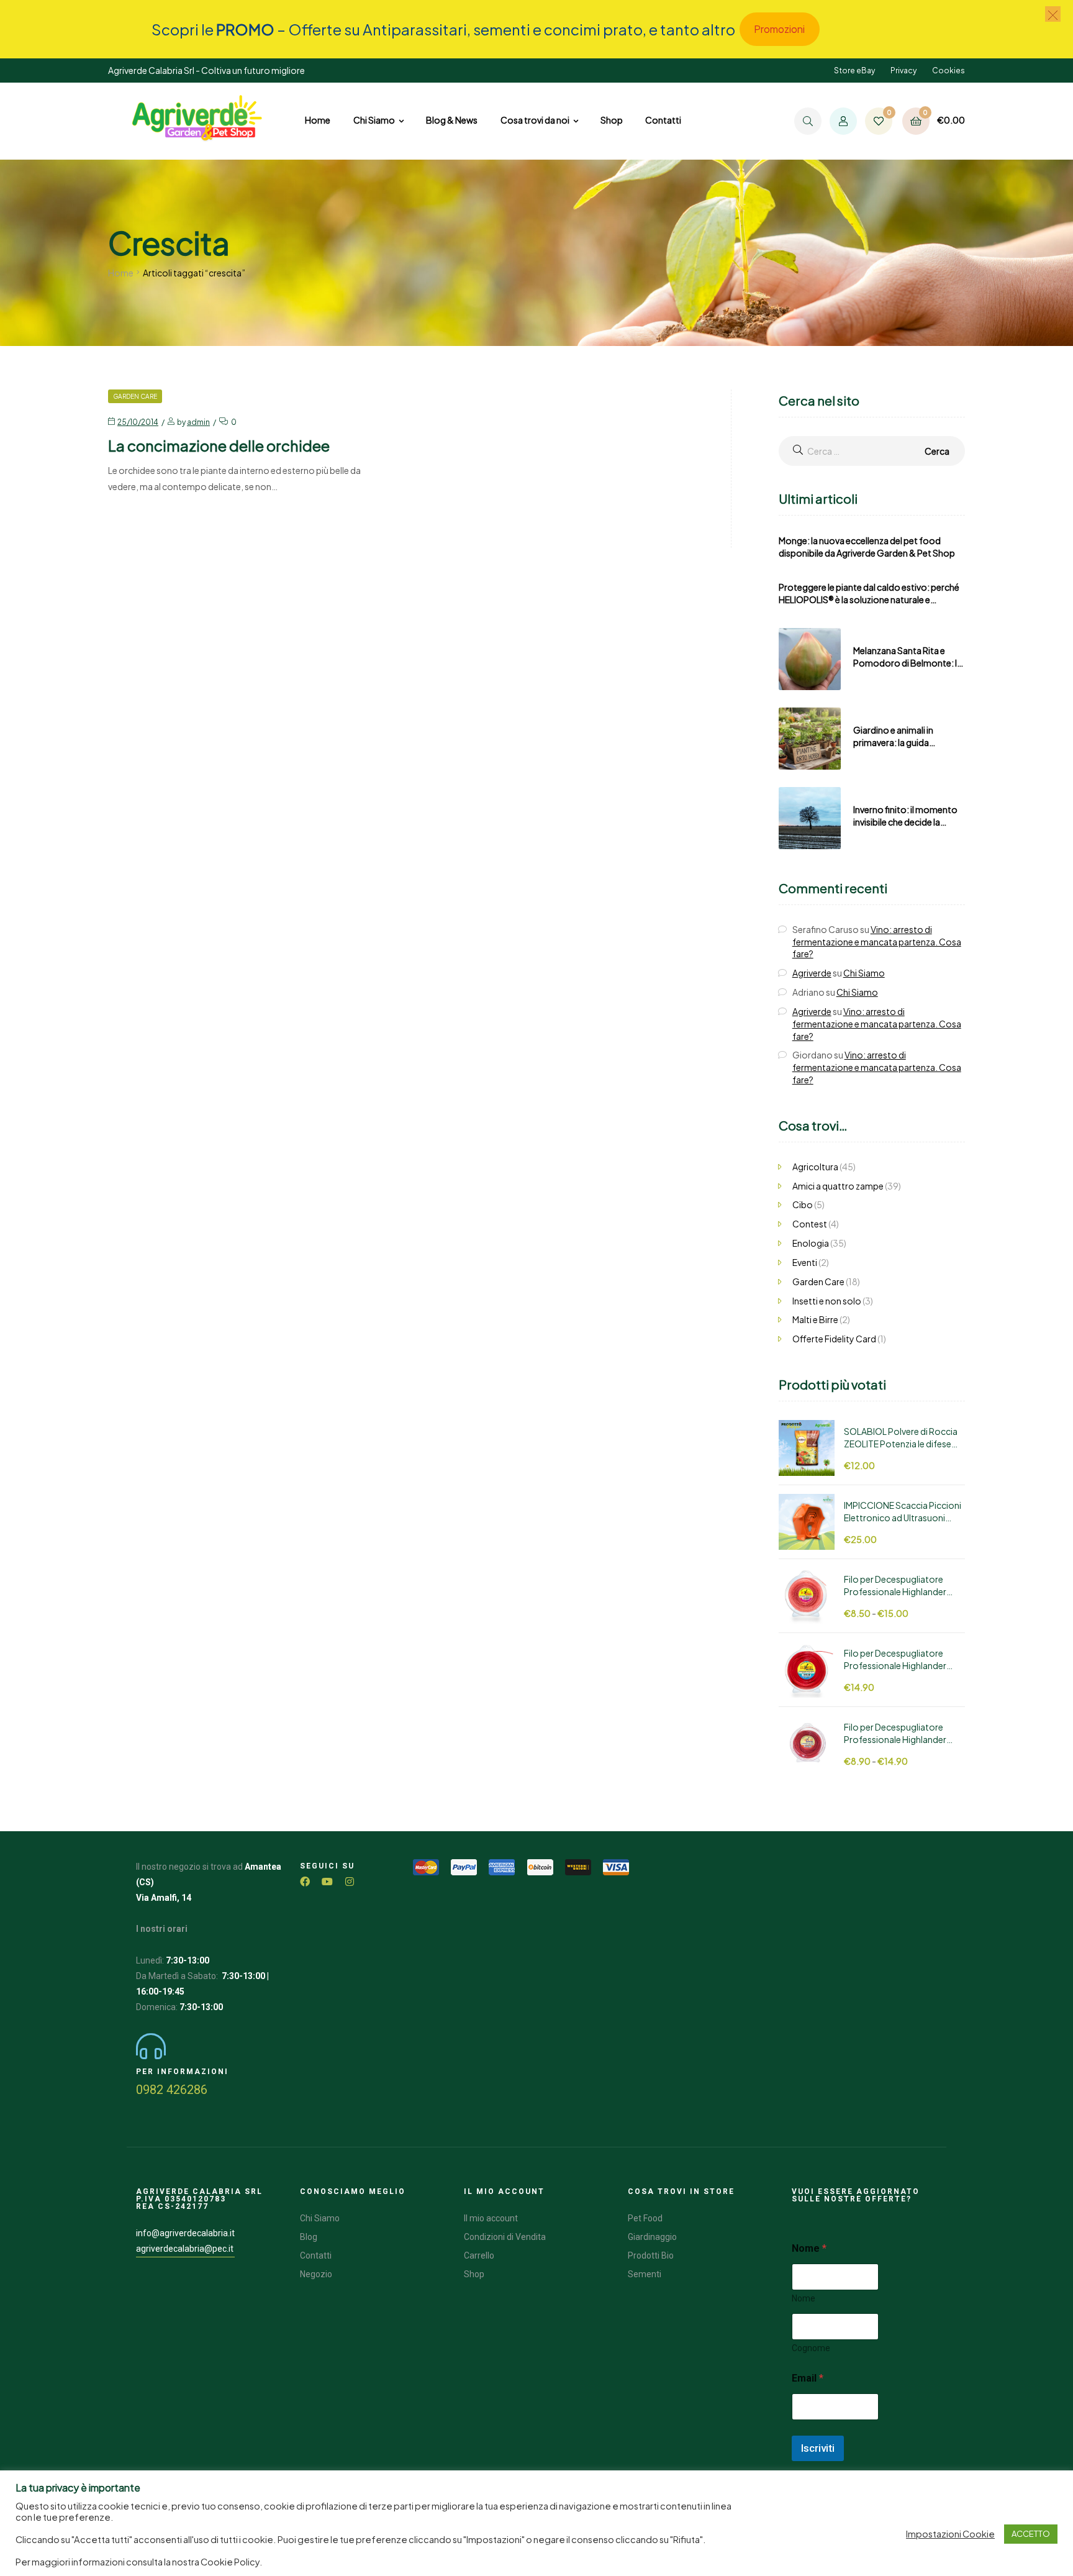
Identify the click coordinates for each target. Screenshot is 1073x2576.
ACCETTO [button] (1031, 2534)
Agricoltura (815, 1167)
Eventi (805, 1262)
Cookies (948, 71)
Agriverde (812, 973)
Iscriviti (818, 2448)
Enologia (811, 1243)
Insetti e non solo (827, 1301)
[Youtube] (327, 1882)
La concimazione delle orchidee (219, 445)
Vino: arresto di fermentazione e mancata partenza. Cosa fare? (877, 942)
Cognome (811, 2348)
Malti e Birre (815, 1319)
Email (808, 2378)
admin (198, 422)
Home (121, 273)
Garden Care (135, 396)
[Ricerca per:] (872, 451)
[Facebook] (305, 1882)
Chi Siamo (864, 973)
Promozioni (779, 29)
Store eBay (854, 71)
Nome (804, 2298)
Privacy (903, 71)
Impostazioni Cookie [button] (950, 2534)
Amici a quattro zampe (838, 1186)
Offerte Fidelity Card (834, 1339)
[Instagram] (350, 1882)
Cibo (803, 1204)
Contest (810, 1224)
